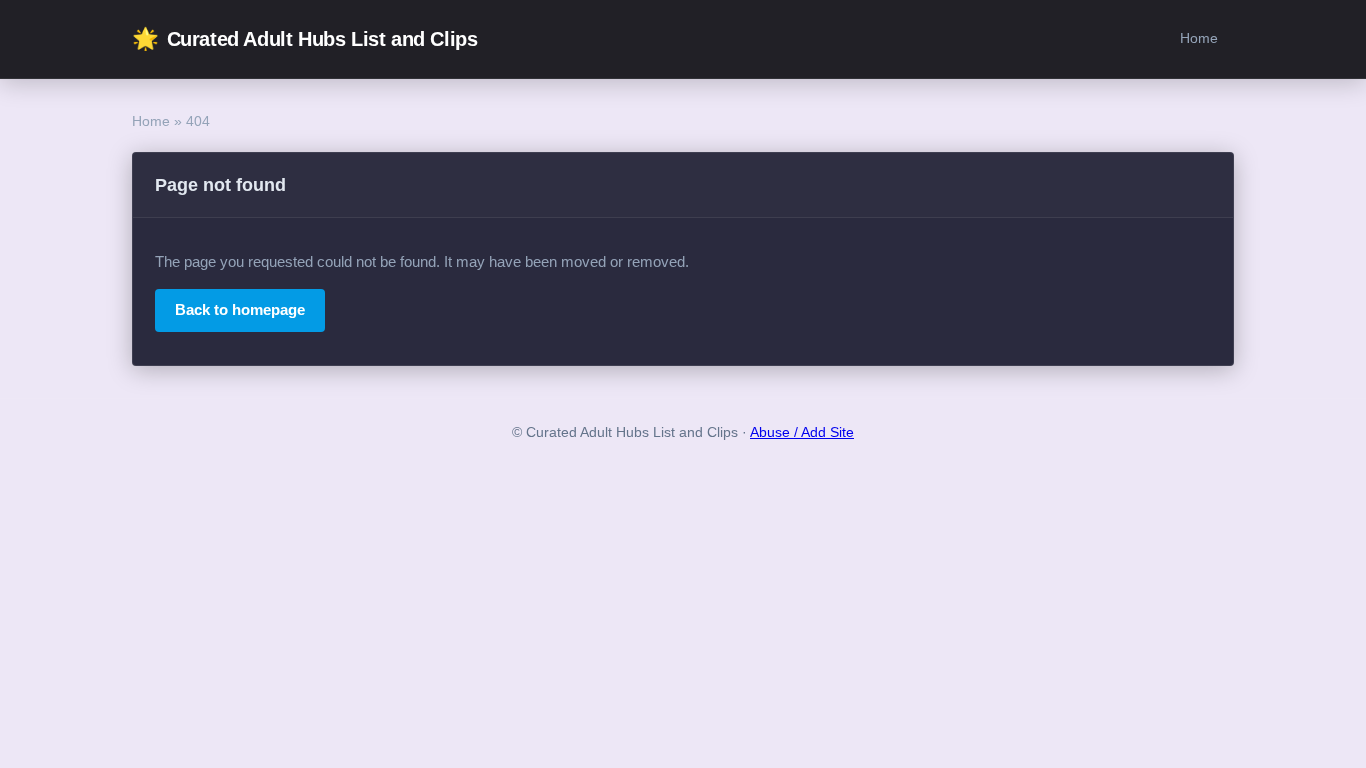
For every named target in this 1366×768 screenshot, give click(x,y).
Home (1199, 38)
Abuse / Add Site (802, 432)
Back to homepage (240, 309)
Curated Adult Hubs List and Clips (304, 38)
